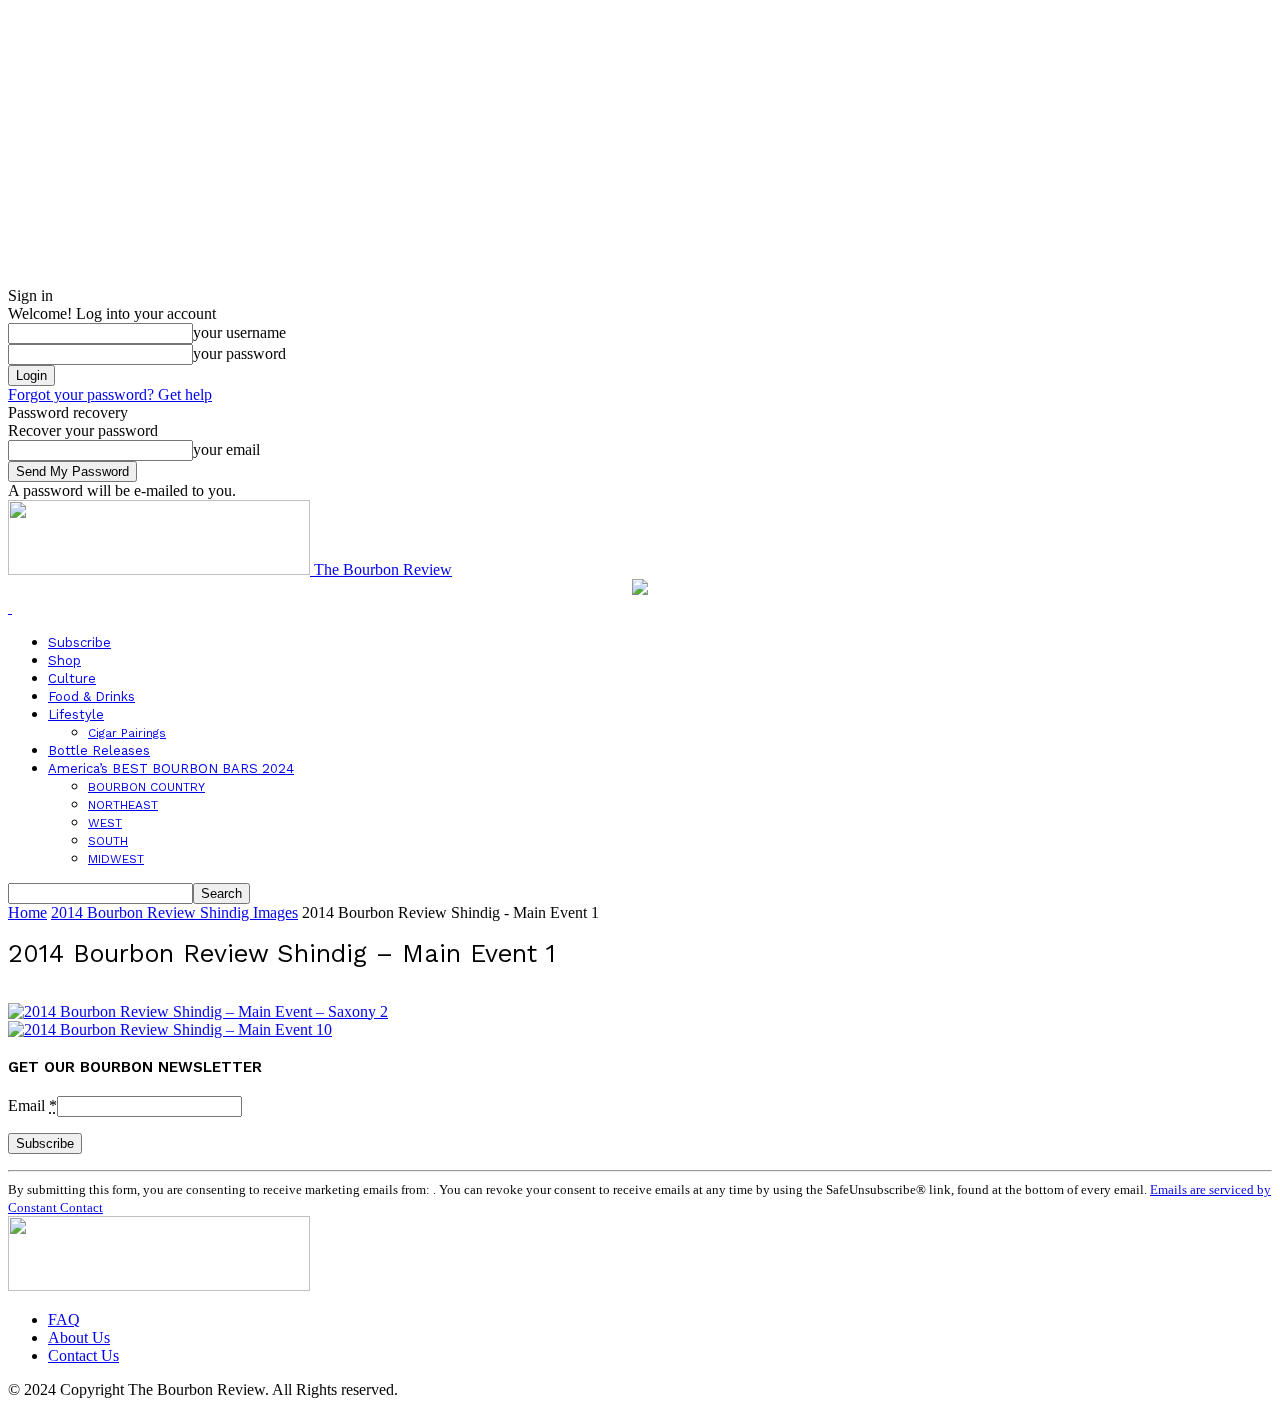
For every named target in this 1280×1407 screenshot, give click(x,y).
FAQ (64, 1319)
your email (226, 449)
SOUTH (108, 841)
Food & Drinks (91, 696)
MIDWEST (116, 859)
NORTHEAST (123, 805)
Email (32, 1105)
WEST (105, 823)
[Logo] (10, 607)
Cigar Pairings (127, 733)
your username (239, 332)
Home (27, 912)
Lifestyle (76, 714)
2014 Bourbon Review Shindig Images (174, 912)
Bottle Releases (99, 750)
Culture (72, 678)
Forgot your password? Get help (110, 394)
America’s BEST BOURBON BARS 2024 (171, 768)
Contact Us (83, 1355)
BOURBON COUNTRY (146, 787)
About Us (79, 1337)
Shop (64, 660)
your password (239, 353)
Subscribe (79, 642)
